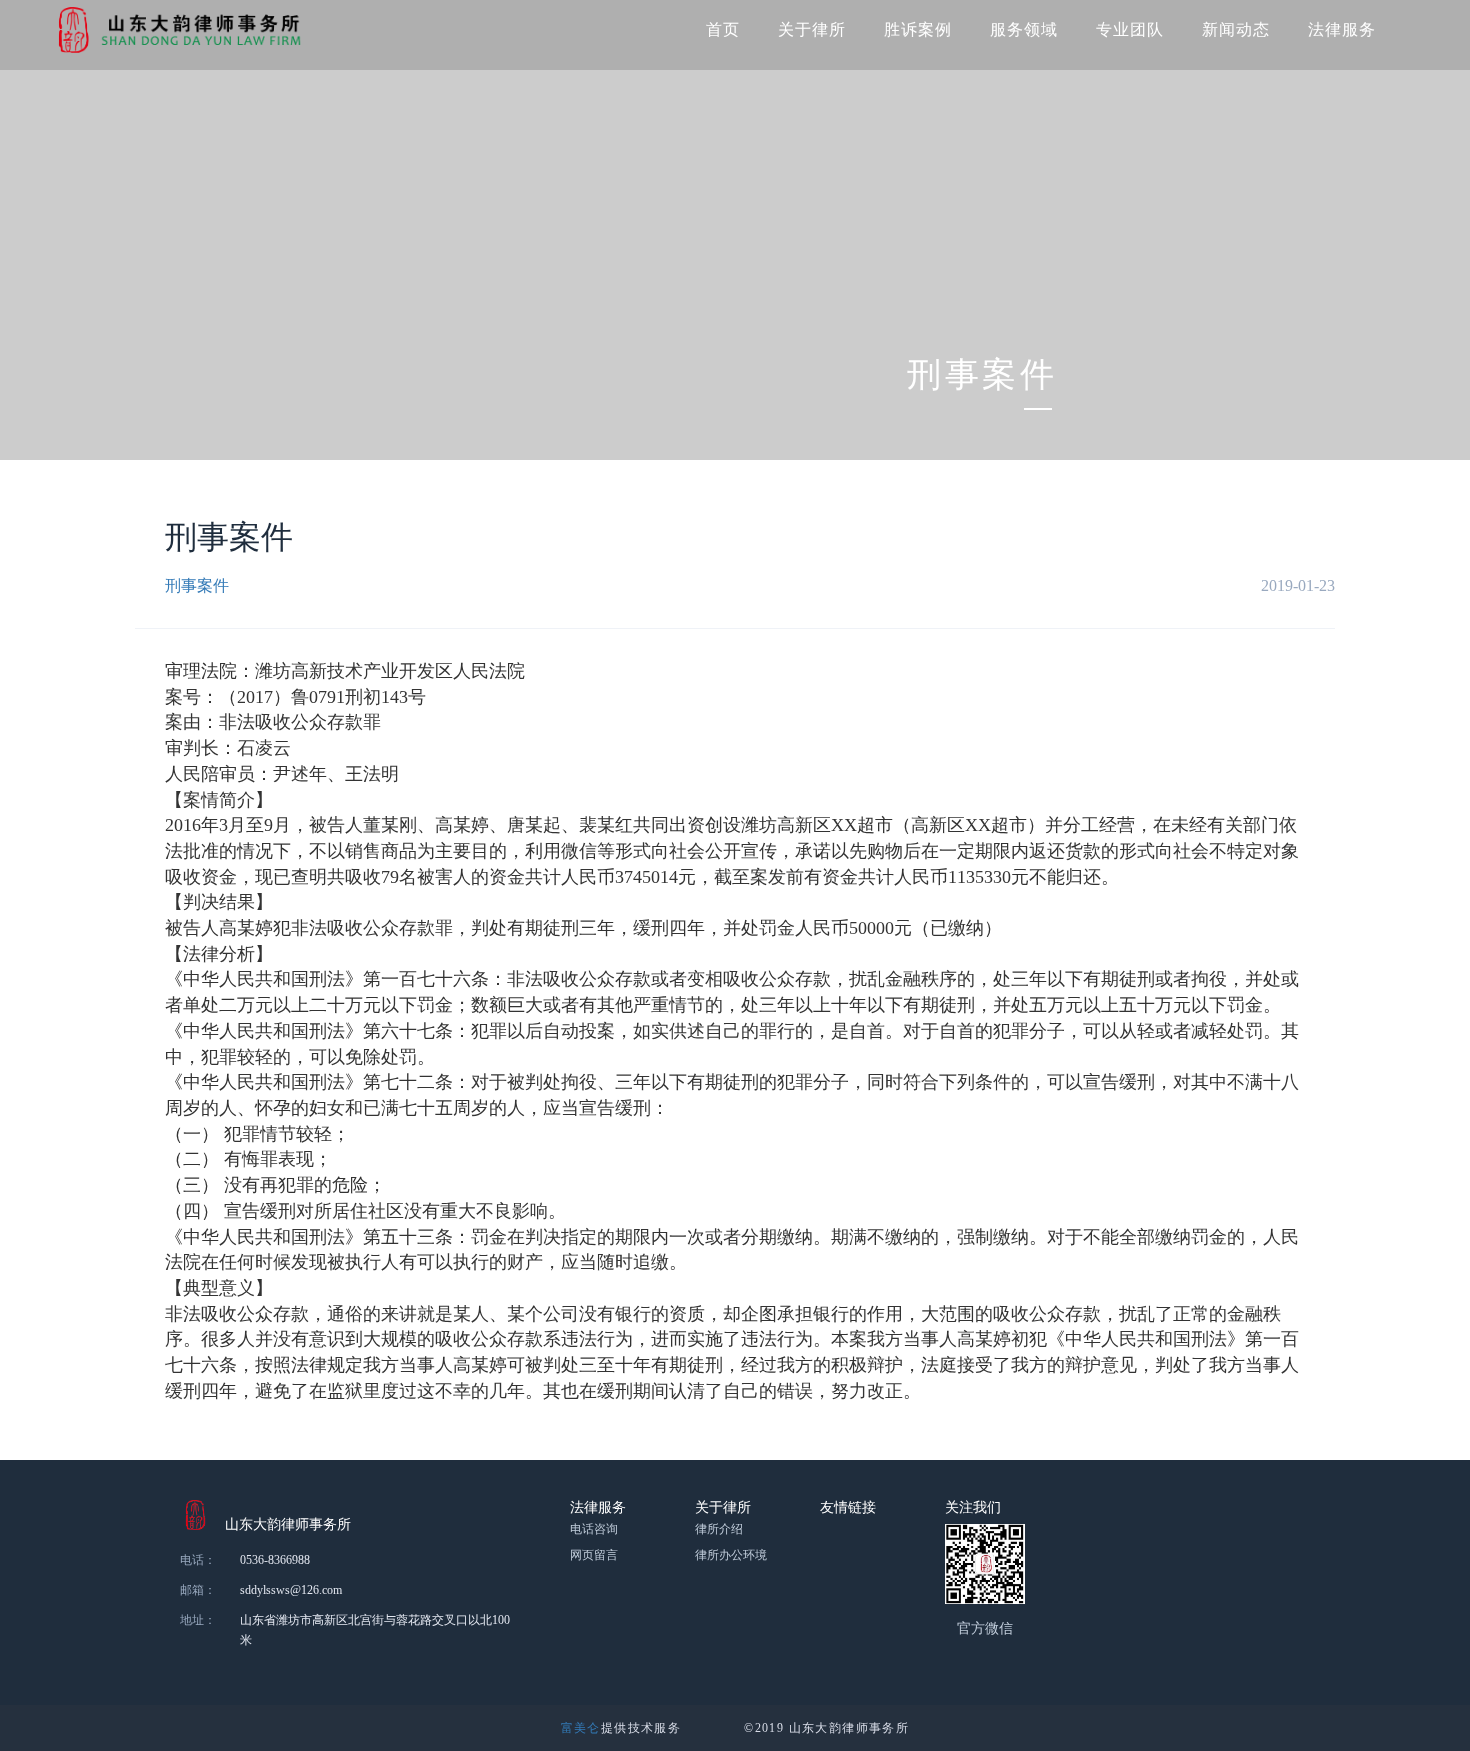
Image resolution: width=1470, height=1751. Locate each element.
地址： (198, 1620)
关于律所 (812, 29)
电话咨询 (594, 1529)
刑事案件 (197, 585)
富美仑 (581, 1728)
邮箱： (198, 1590)
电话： (198, 1560)
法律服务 (1342, 29)
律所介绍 (719, 1529)
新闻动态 (1236, 29)
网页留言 (594, 1555)
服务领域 (1024, 29)
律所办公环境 (731, 1555)
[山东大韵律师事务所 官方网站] (173, 30)
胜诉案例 (918, 29)
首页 (723, 29)
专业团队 (1130, 29)
